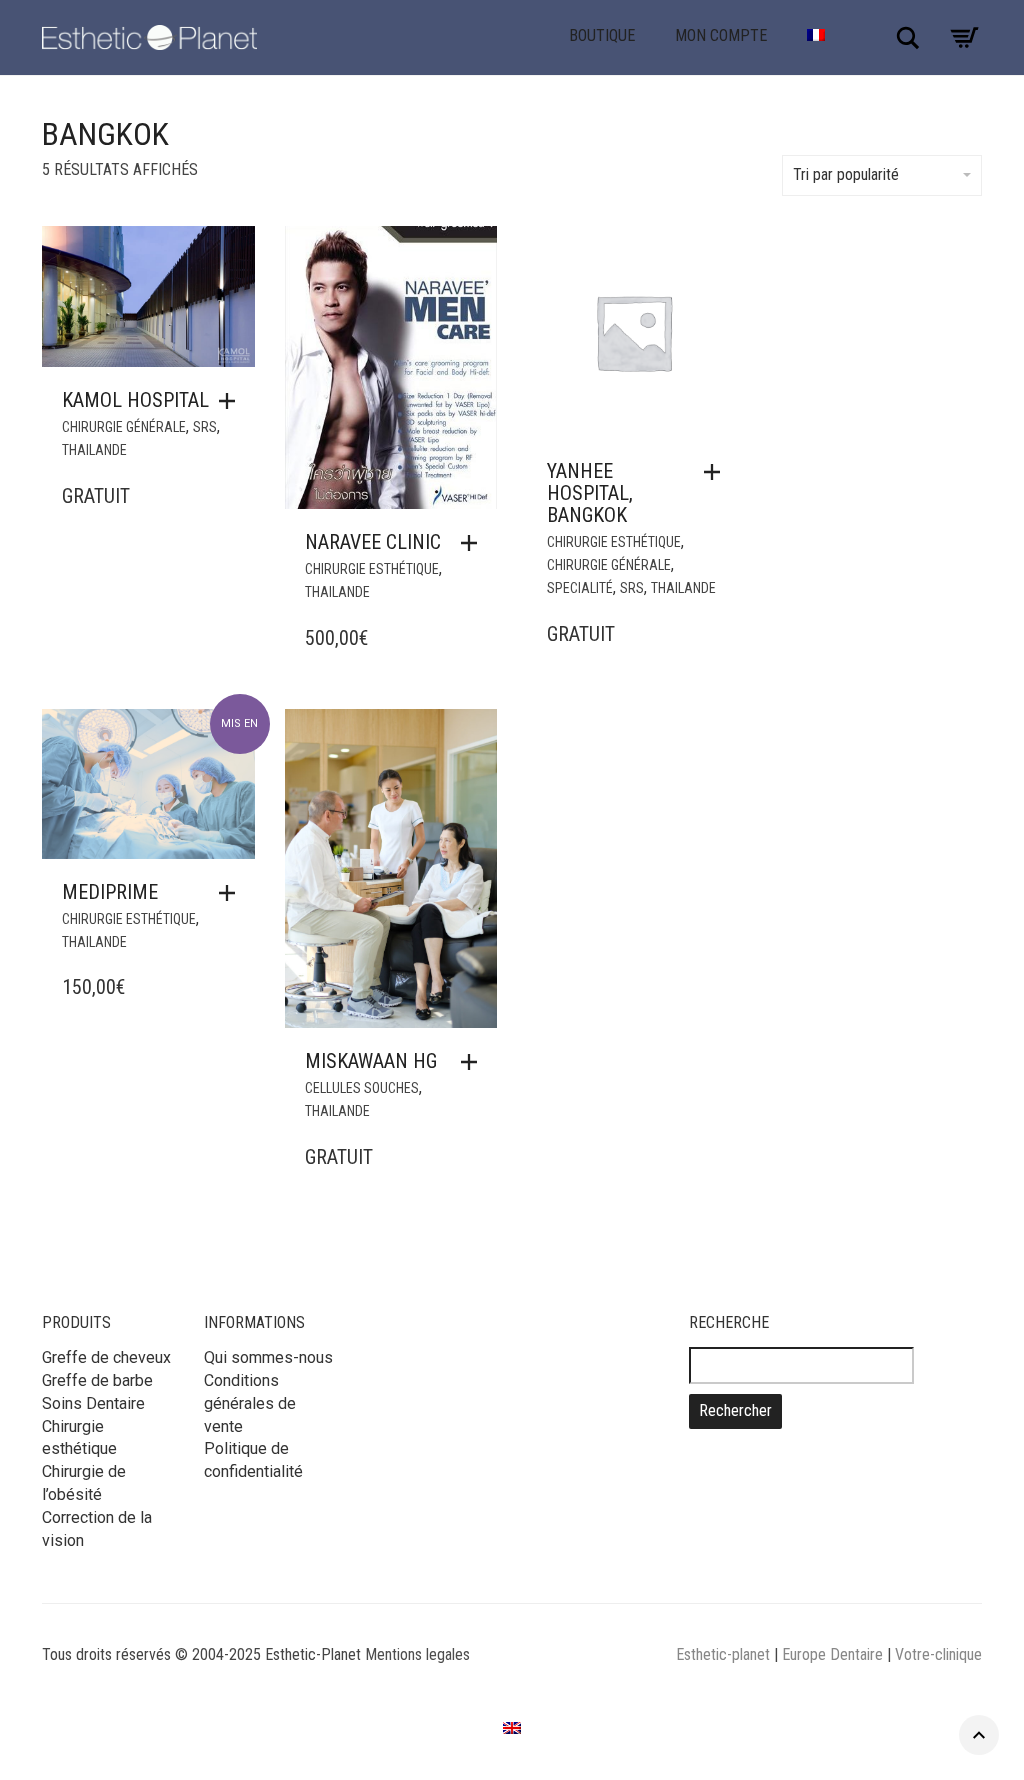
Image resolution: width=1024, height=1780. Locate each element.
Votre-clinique (938, 1654)
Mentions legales (417, 1654)
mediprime (110, 892)
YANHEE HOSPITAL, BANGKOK (590, 493)
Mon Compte (721, 35)
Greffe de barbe (97, 1380)
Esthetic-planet (723, 1654)
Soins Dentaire (93, 1403)
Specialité (580, 588)
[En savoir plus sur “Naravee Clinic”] (474, 543)
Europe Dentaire (834, 1654)
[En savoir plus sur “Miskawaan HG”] (474, 1062)
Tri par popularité (846, 174)
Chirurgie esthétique (372, 569)
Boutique (602, 35)
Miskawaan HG (371, 1061)
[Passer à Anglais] (512, 1728)
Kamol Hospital (135, 400)
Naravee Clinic (373, 542)
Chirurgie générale (124, 427)
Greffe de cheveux (106, 1357)
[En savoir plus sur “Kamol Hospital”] (232, 401)
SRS (205, 427)
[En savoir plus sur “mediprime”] (232, 893)
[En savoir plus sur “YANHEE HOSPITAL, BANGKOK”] (717, 472)
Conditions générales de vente (250, 1403)
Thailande (94, 450)
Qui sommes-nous (268, 1357)
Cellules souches (362, 1088)
